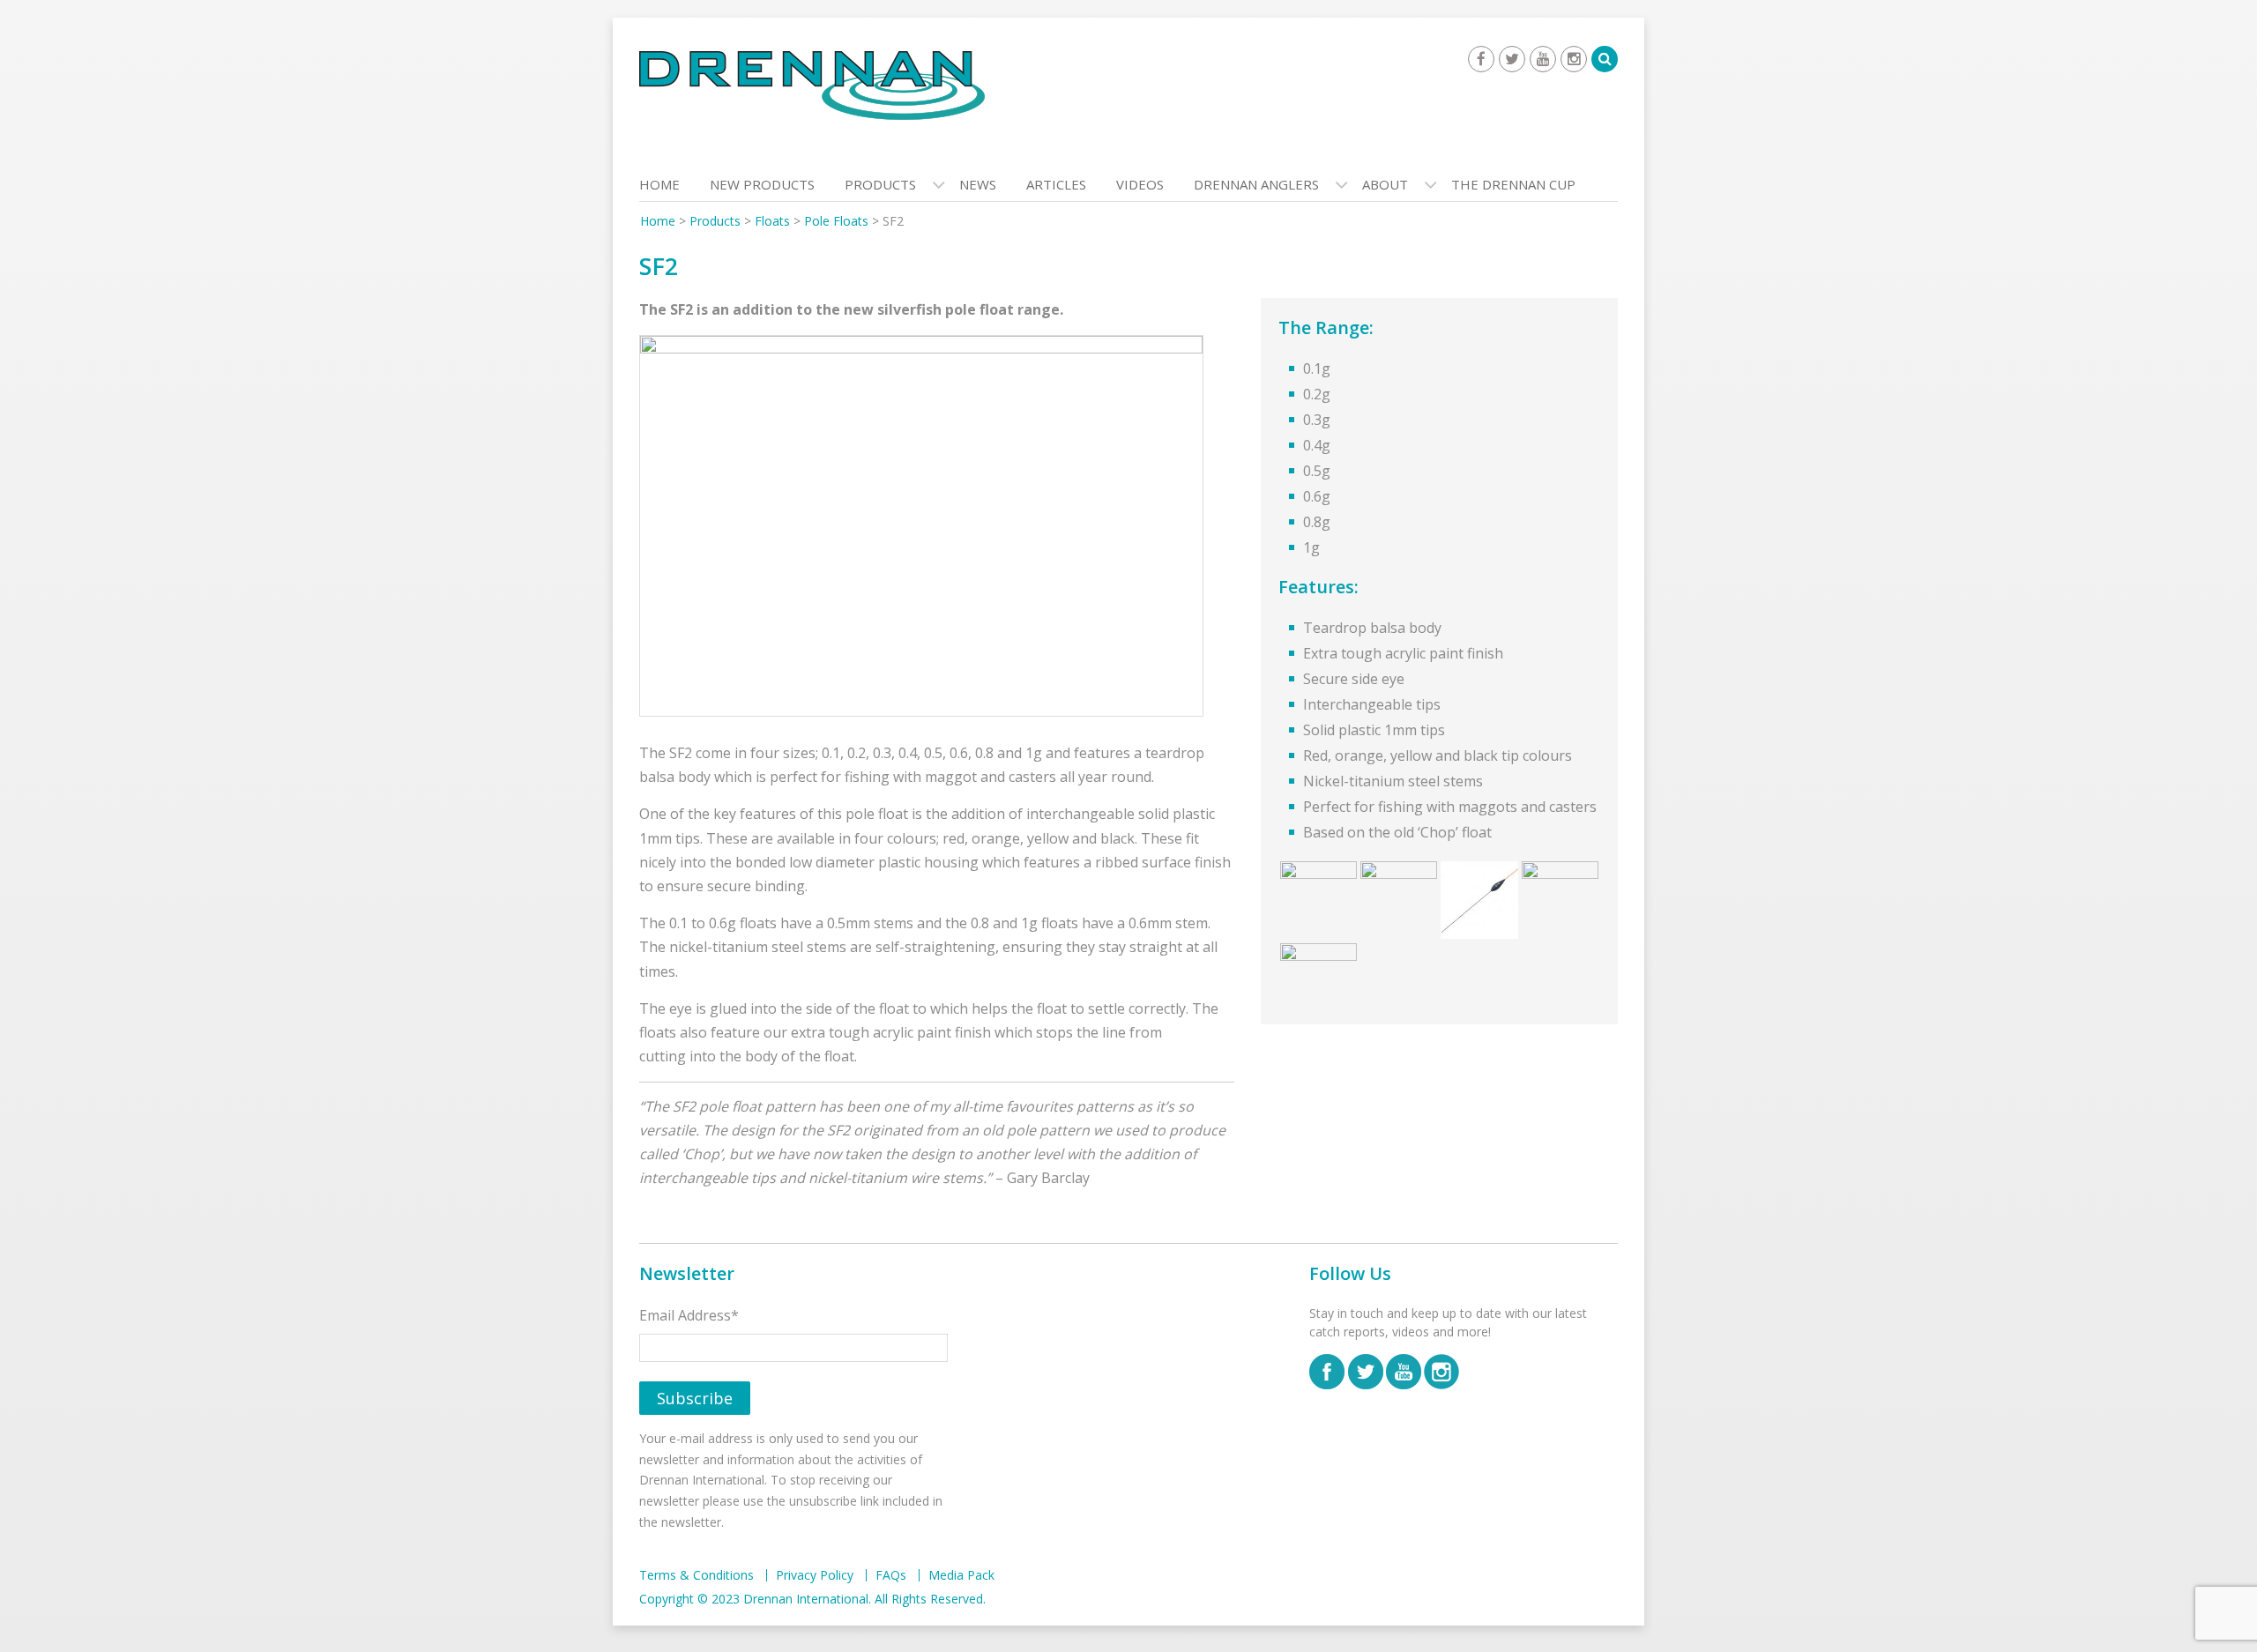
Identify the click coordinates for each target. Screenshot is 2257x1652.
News (978, 184)
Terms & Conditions (696, 1575)
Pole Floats (836, 221)
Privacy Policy (815, 1575)
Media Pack (961, 1575)
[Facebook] (1481, 59)
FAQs (891, 1575)
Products (880, 184)
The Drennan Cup (1513, 184)
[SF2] (921, 530)
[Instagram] (1574, 59)
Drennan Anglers (1256, 184)
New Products (762, 184)
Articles (1056, 184)
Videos (1140, 184)
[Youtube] (1543, 59)
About (1385, 184)
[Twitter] (1512, 59)
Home (659, 184)
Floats (772, 221)
